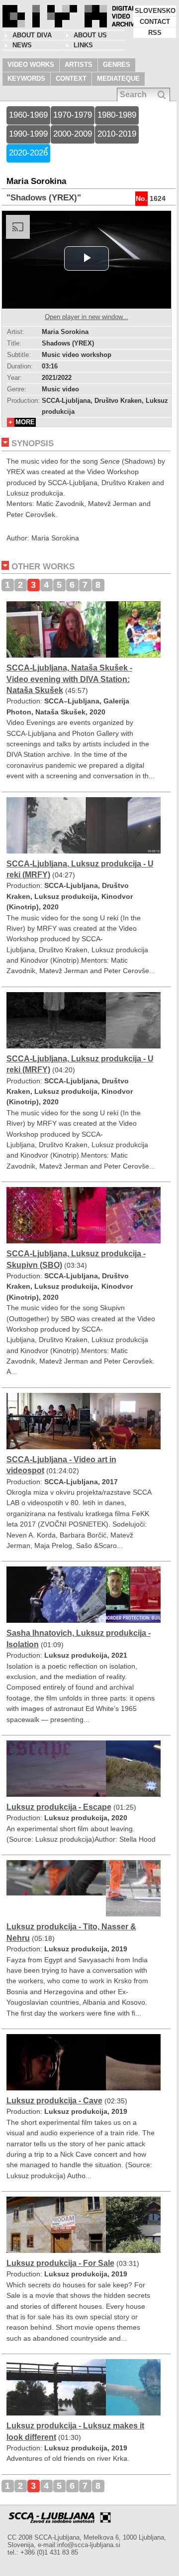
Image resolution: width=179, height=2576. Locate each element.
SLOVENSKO (155, 11)
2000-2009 (73, 134)
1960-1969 (28, 115)
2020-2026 (28, 153)
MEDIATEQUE (118, 79)
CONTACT (155, 22)
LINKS (83, 45)
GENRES (117, 65)
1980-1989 (117, 115)
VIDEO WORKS (31, 65)
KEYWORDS (26, 79)
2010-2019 (117, 134)
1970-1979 (73, 115)
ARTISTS (79, 65)
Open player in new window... (87, 317)
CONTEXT (71, 79)
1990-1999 (28, 134)
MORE (25, 422)
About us (90, 35)
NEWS (22, 45)
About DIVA (32, 35)
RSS (155, 33)
